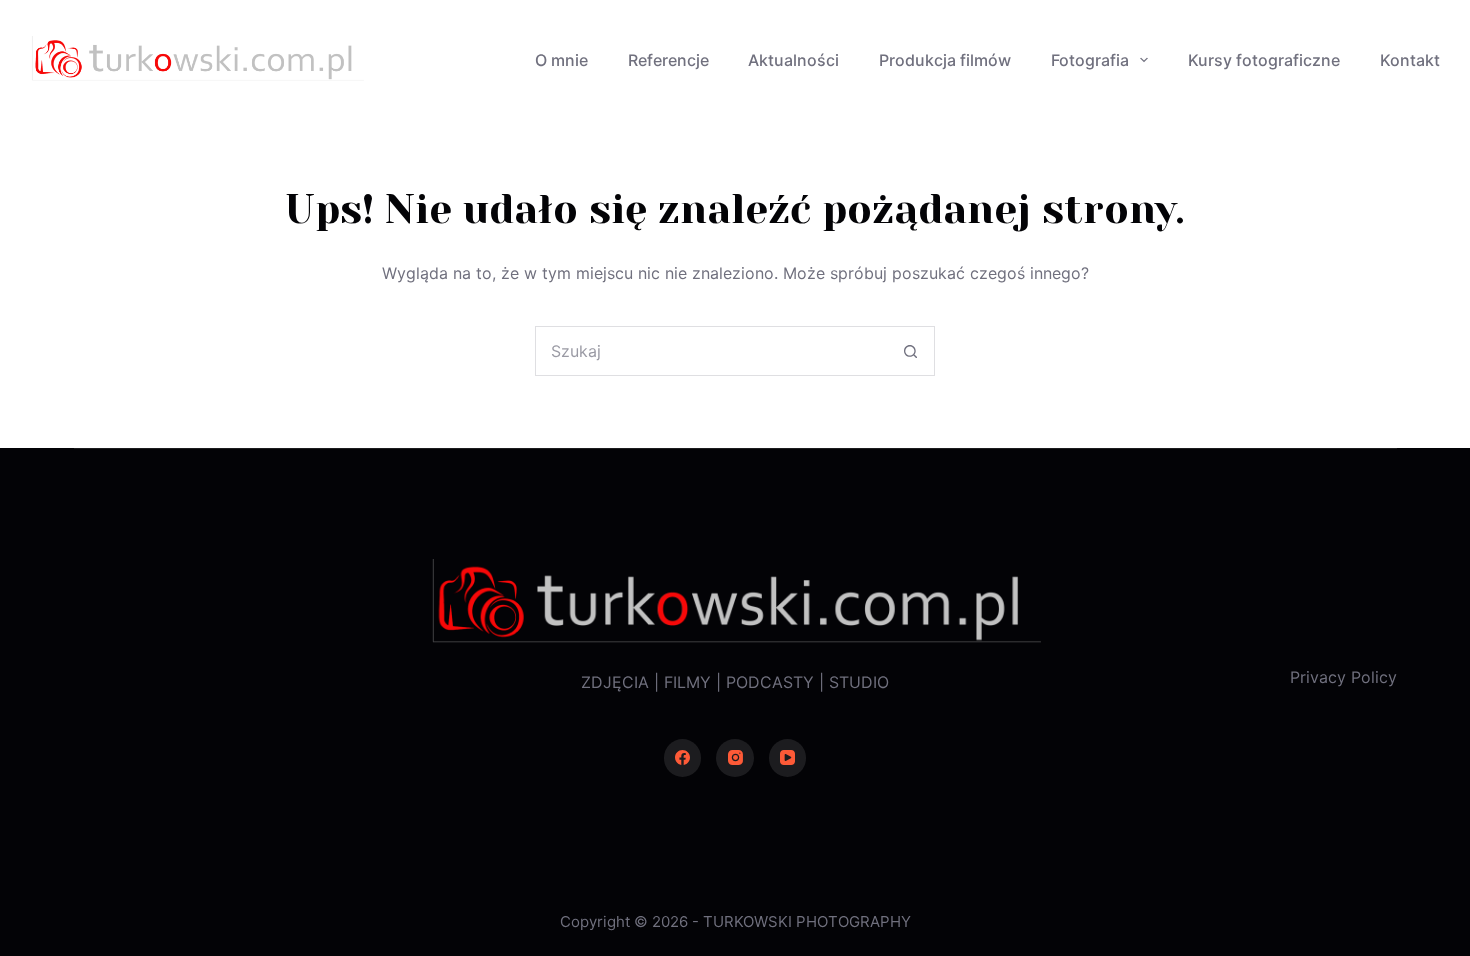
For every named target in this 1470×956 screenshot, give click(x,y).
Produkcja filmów (945, 60)
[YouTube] (788, 758)
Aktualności (793, 60)
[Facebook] (683, 758)
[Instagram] (735, 758)
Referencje (668, 60)
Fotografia (1090, 60)
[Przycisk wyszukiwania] (910, 351)
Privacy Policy (1343, 677)
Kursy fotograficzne (1264, 60)
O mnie (561, 60)
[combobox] (711, 351)
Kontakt (1410, 60)
